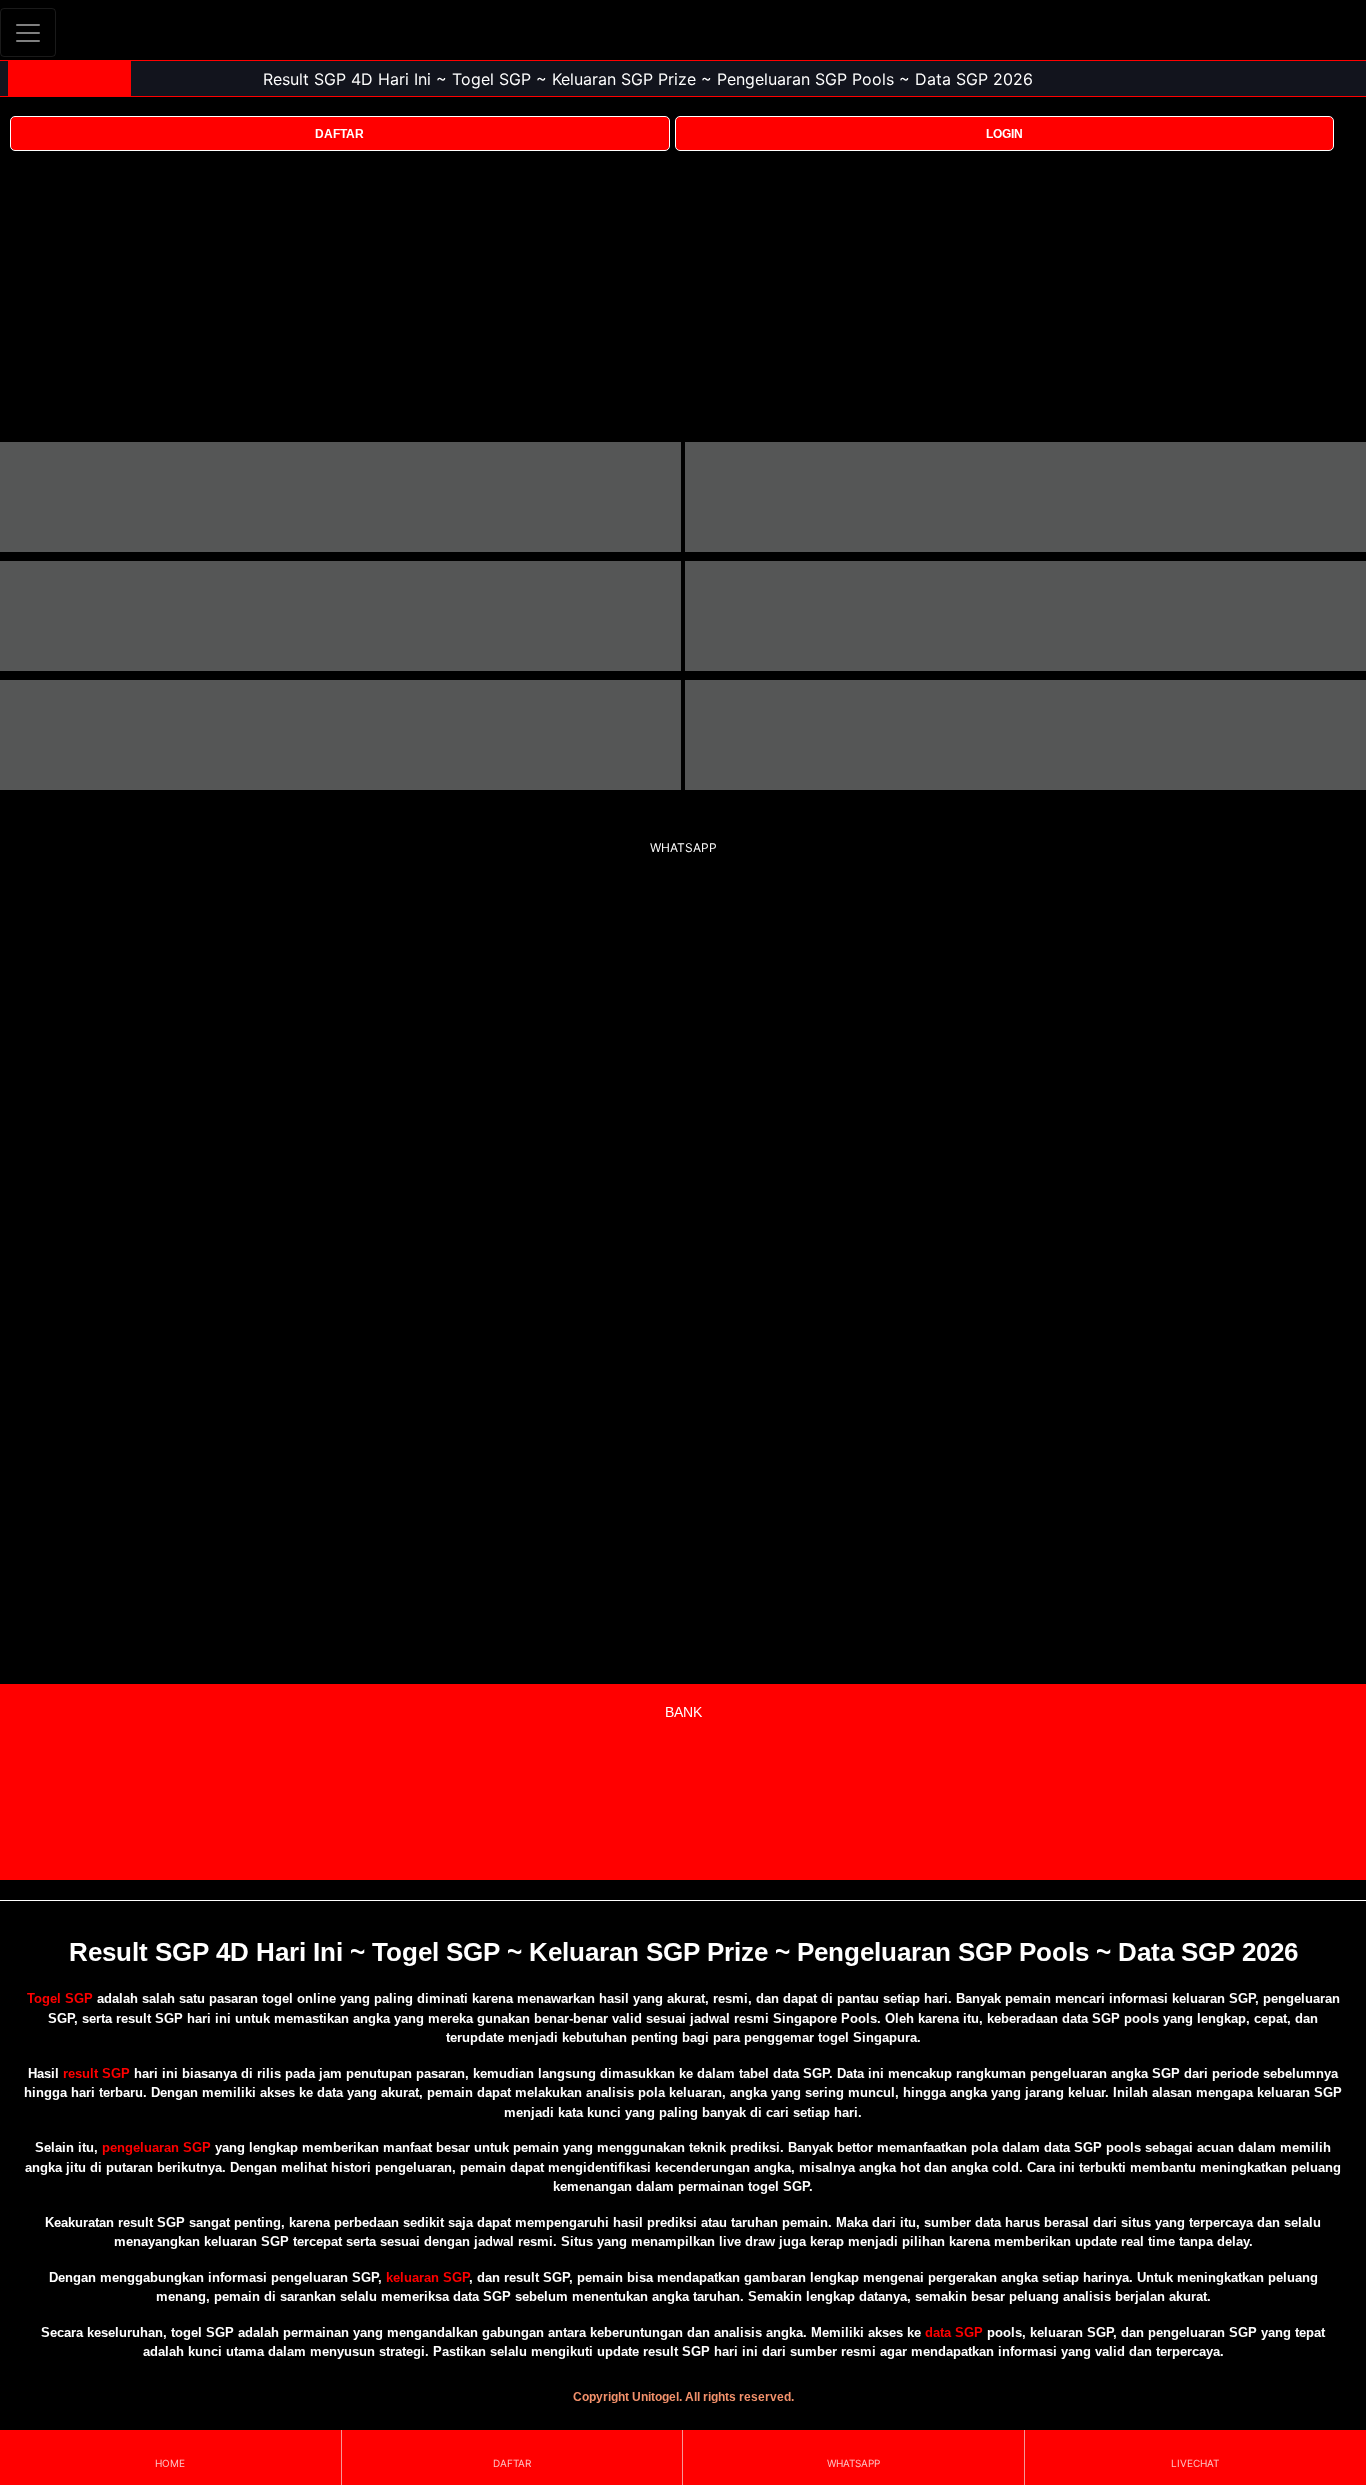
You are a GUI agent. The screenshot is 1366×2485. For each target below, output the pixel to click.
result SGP (96, 2073)
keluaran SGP (427, 2277)
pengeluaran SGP (156, 2147)
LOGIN (1004, 134)
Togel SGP (60, 1998)
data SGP (954, 2332)
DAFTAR (339, 134)
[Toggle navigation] (28, 32)
